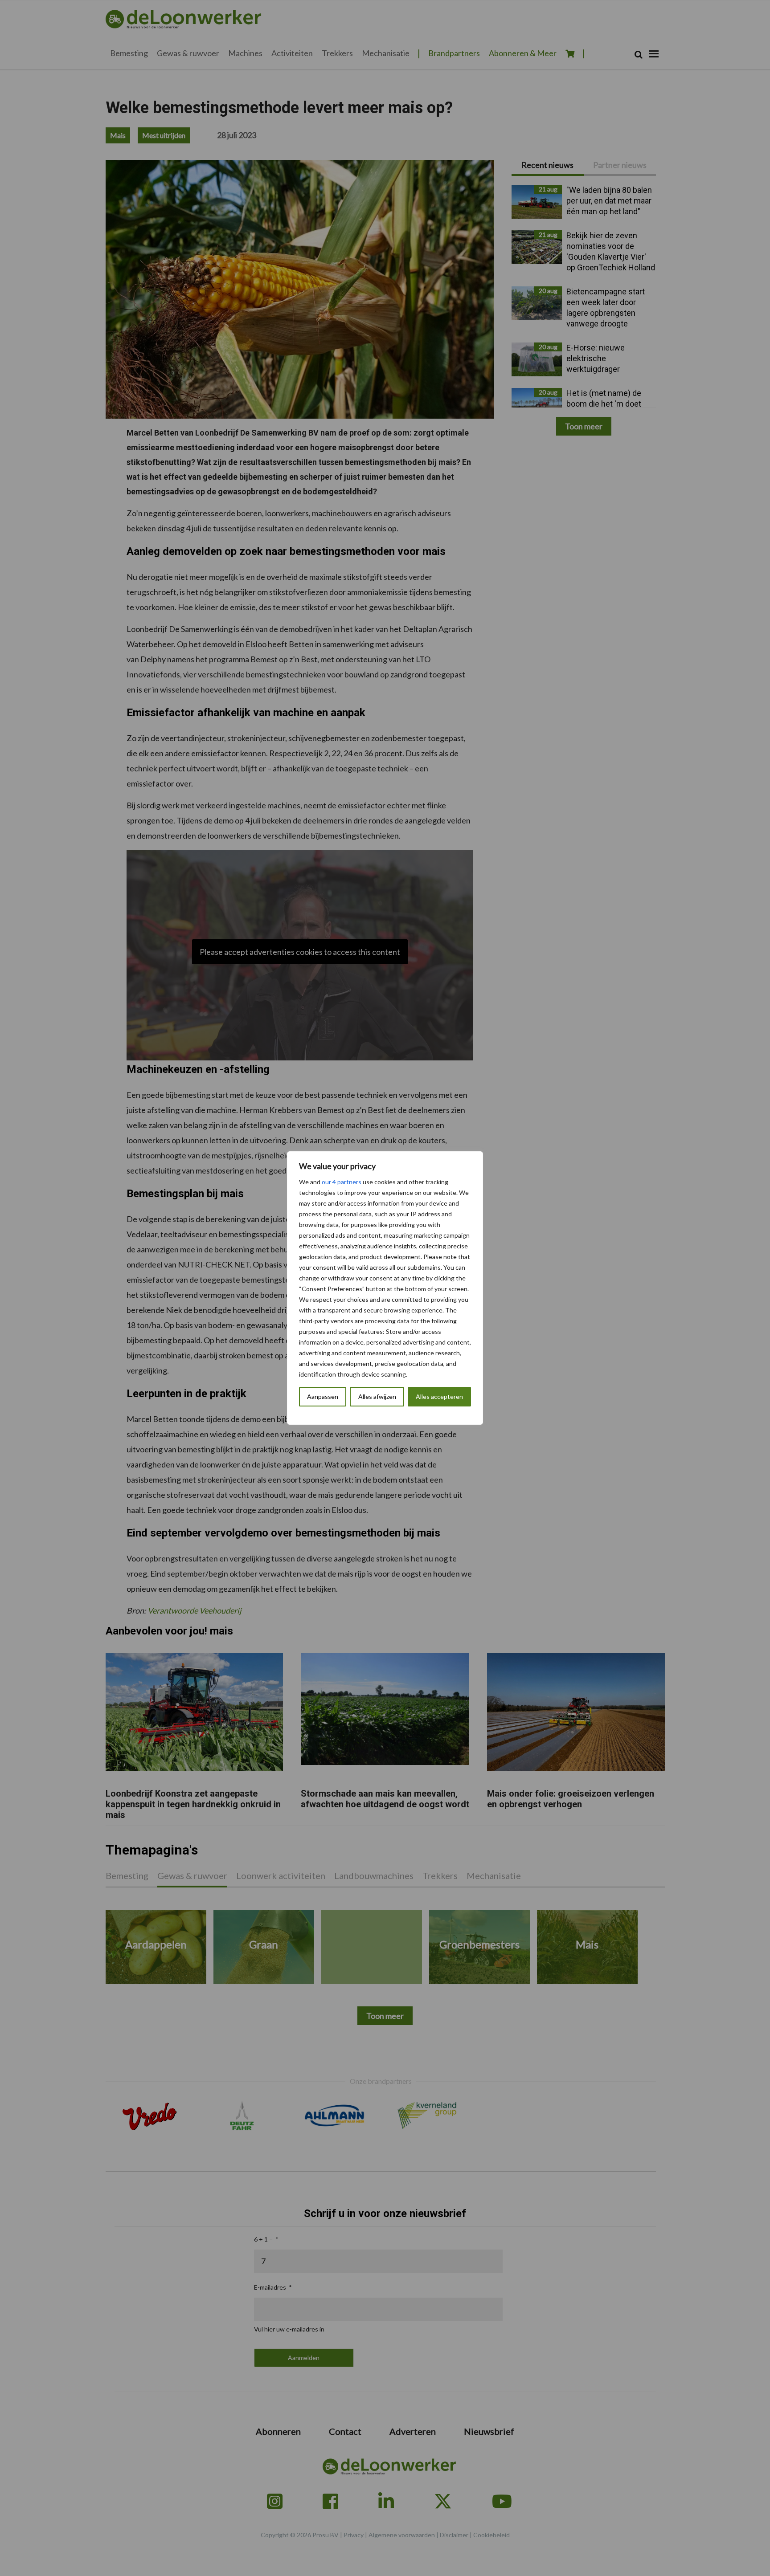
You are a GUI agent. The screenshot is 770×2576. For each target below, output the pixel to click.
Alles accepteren (439, 1396)
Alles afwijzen (377, 1396)
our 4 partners (342, 1182)
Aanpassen (323, 1396)
